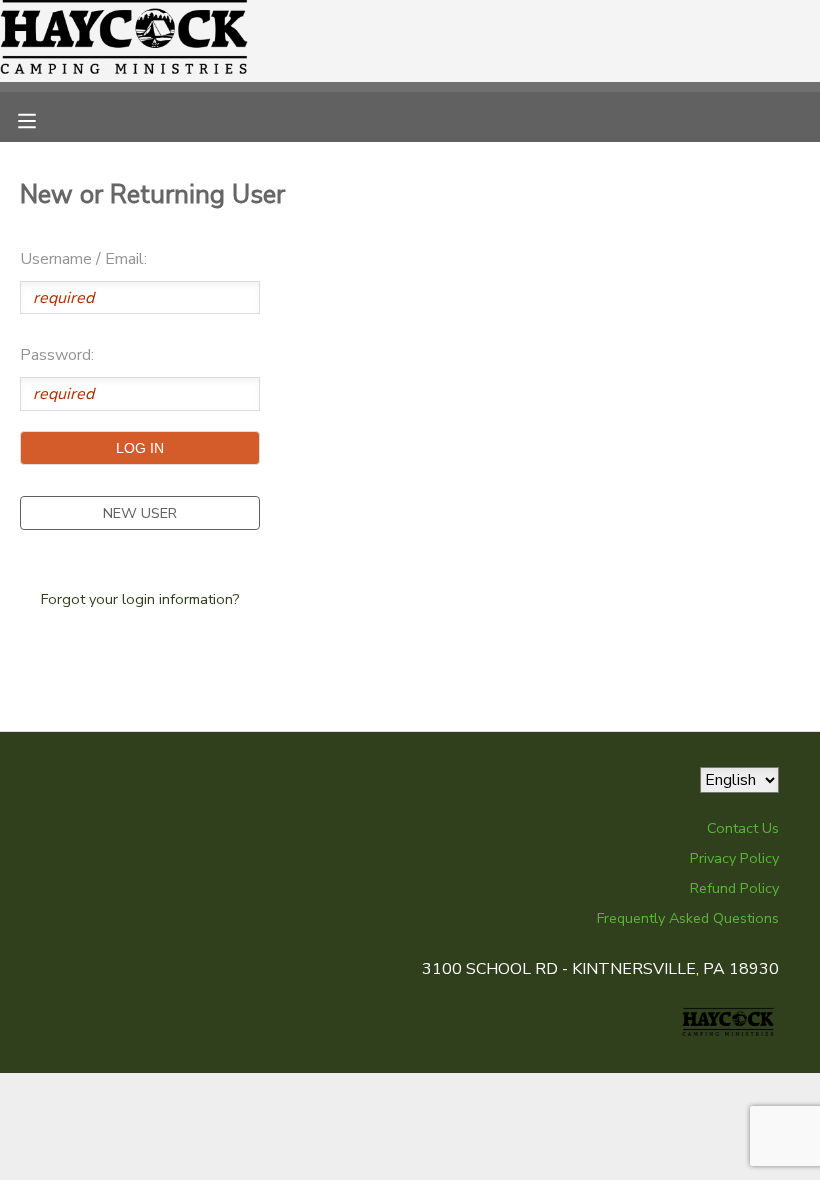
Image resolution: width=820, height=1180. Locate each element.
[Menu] (42, 119)
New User (140, 513)
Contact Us (743, 828)
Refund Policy (734, 888)
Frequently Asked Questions (688, 918)
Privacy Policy (734, 858)
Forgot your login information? (140, 599)
